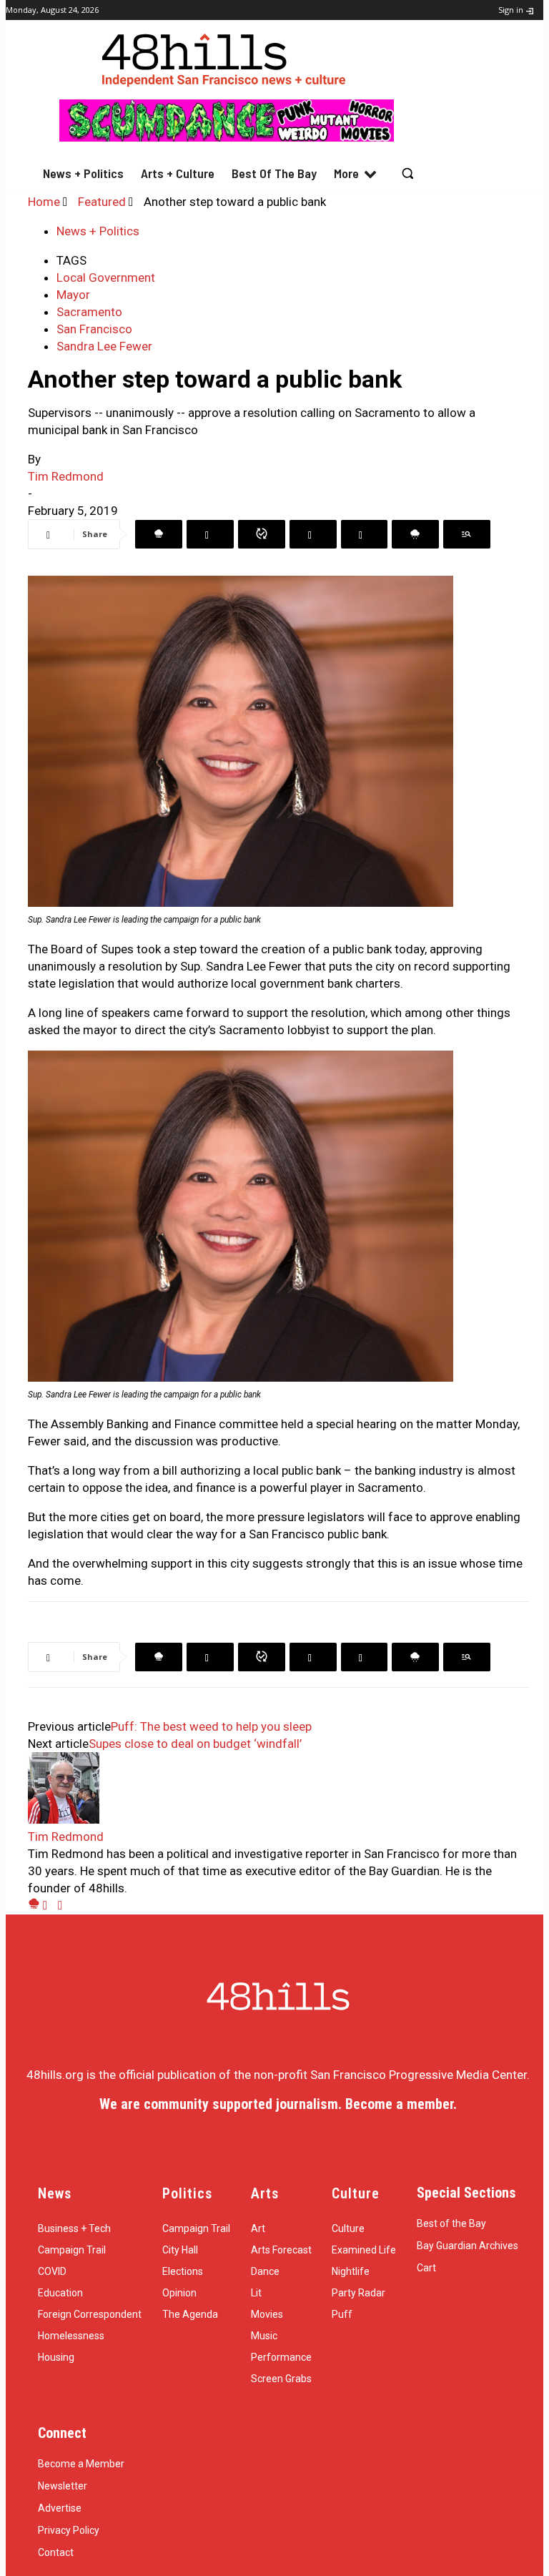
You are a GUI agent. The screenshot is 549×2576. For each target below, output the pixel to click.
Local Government (106, 277)
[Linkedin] (313, 534)
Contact (56, 2552)
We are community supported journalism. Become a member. (278, 2104)
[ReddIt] (364, 534)
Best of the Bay (451, 2223)
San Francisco (94, 329)
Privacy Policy (69, 2530)
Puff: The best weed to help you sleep (211, 1726)
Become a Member (81, 2464)
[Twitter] (210, 534)
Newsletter (63, 2486)
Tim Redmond (66, 476)
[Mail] (50, 1905)
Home (44, 202)
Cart (426, 2268)
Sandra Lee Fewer (104, 346)
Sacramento (89, 312)
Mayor (73, 295)
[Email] (415, 534)
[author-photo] (64, 1819)
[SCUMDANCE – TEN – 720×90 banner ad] (227, 137)
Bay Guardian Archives (468, 2246)
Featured (102, 202)
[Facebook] (159, 534)
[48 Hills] (227, 57)
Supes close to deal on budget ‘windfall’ (195, 1744)
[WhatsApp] (262, 534)
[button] (408, 173)
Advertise (60, 2508)
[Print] (467, 534)
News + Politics (98, 231)
